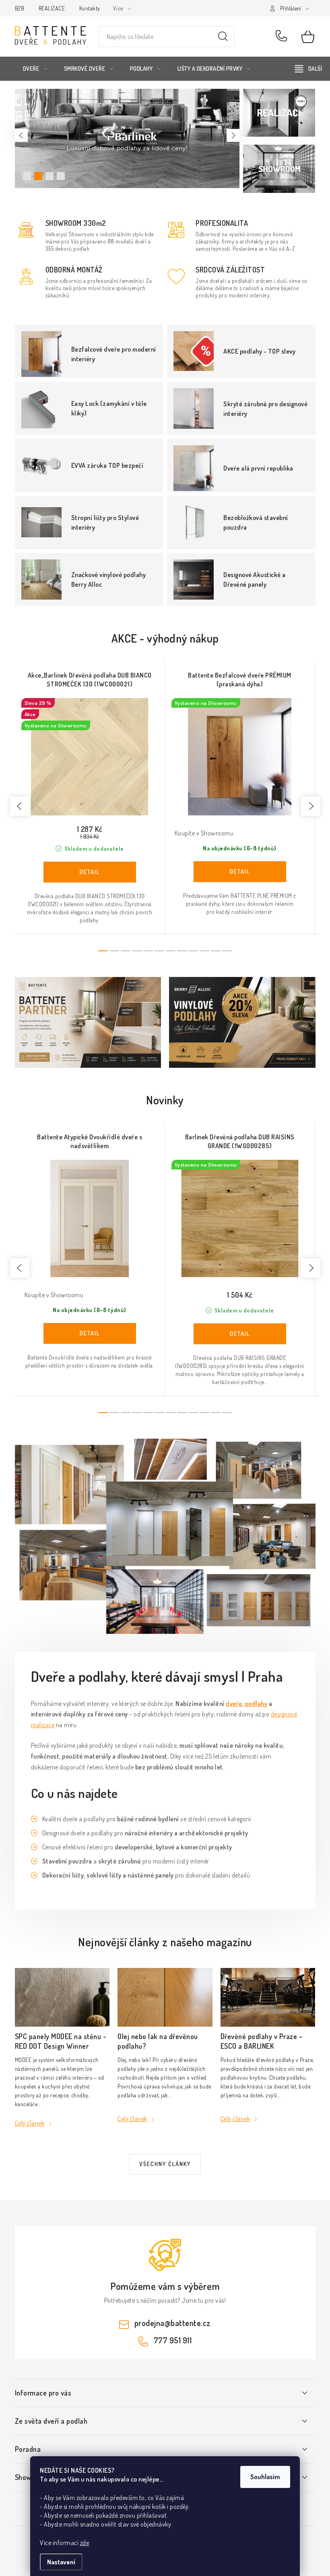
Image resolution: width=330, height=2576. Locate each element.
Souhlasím (265, 2477)
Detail (90, 872)
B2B (20, 8)
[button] (21, 135)
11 (227, 951)
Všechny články (165, 2164)
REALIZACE (52, 8)
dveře (234, 1704)
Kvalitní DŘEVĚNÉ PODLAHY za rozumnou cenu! (38, 176)
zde (85, 2543)
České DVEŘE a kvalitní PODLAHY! (27, 176)
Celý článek (30, 2123)
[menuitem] (35, 69)
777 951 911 (283, 37)
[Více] (308, 69)
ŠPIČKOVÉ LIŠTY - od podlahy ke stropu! (61, 176)
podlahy (256, 1704)
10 (216, 951)
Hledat (223, 37)
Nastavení (61, 2562)
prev (20, 806)
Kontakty (90, 8)
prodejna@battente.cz (173, 2323)
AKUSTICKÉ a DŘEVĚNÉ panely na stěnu (49, 176)
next (311, 806)
